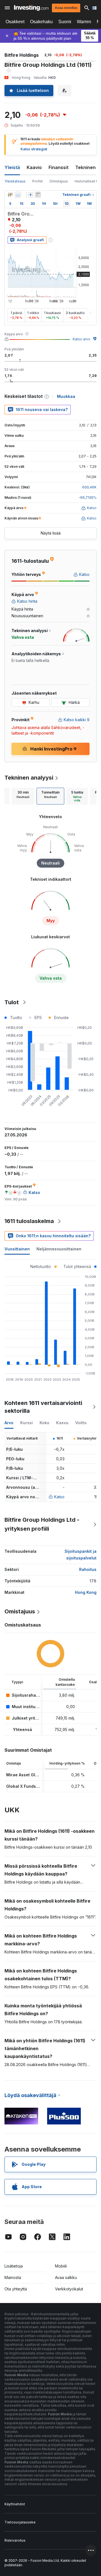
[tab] (23, 796)
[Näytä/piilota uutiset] (38, 195)
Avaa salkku (66, 2277)
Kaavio (34, 167)
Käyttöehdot (15, 2504)
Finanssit (58, 167)
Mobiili (61, 2266)
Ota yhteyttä (16, 2289)
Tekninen (85, 167)
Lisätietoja (14, 2266)
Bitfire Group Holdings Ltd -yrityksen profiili (42, 1524)
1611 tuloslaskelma (29, 1221)
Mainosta (13, 2277)
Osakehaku (41, 22)
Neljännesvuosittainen (59, 1249)
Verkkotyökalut (69, 2289)
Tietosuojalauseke (20, 2522)
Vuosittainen (17, 1249)
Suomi (65, 22)
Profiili (37, 181)
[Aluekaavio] (18, 195)
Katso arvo (82, 339)
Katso (59, 1497)
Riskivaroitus (15, 2540)
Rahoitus (88, 1569)
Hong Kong (86, 1592)
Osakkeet (15, 22)
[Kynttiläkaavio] (10, 195)
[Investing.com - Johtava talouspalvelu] (31, 8)
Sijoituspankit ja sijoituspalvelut (81, 1555)
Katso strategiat (34, 149)
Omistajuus (59, 181)
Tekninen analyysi (29, 778)
